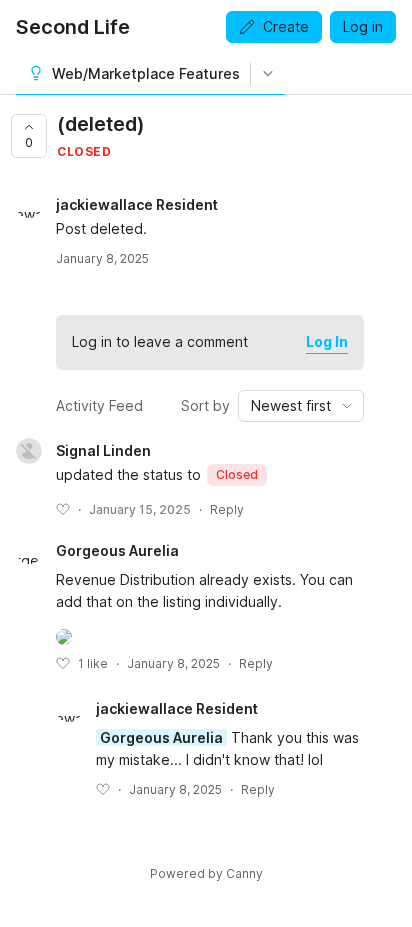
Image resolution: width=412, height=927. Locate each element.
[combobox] (301, 406)
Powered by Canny (206, 873)
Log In (327, 341)
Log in (363, 26)
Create (286, 26)
